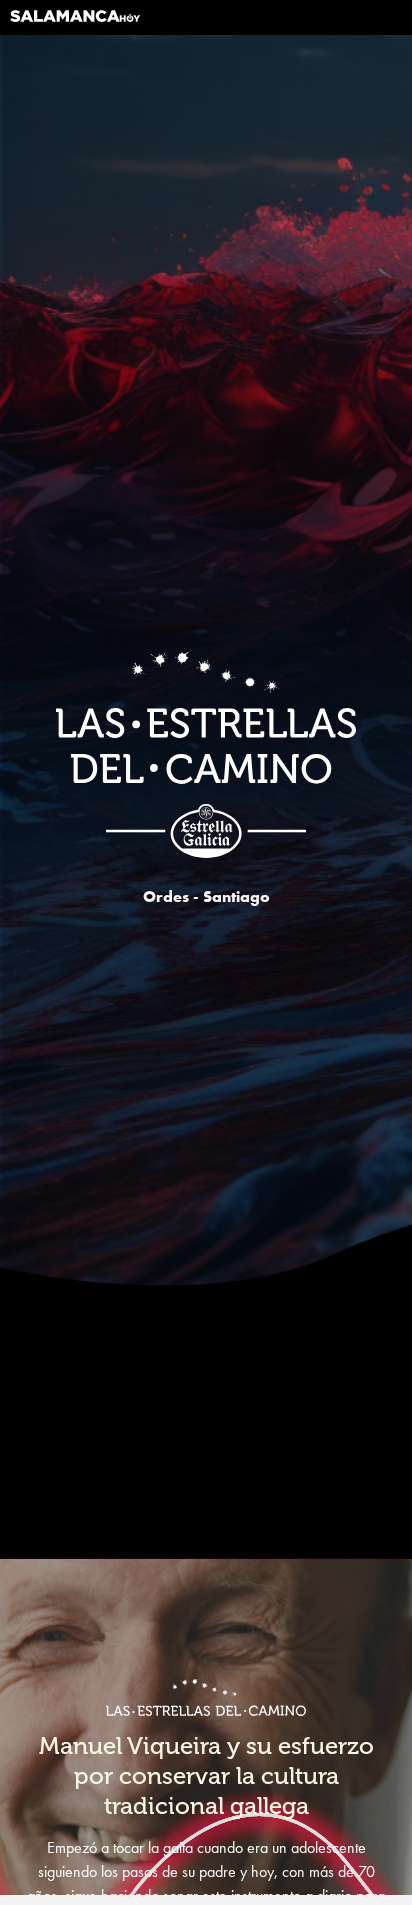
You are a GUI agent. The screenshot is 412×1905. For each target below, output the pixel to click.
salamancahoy (75, 23)
